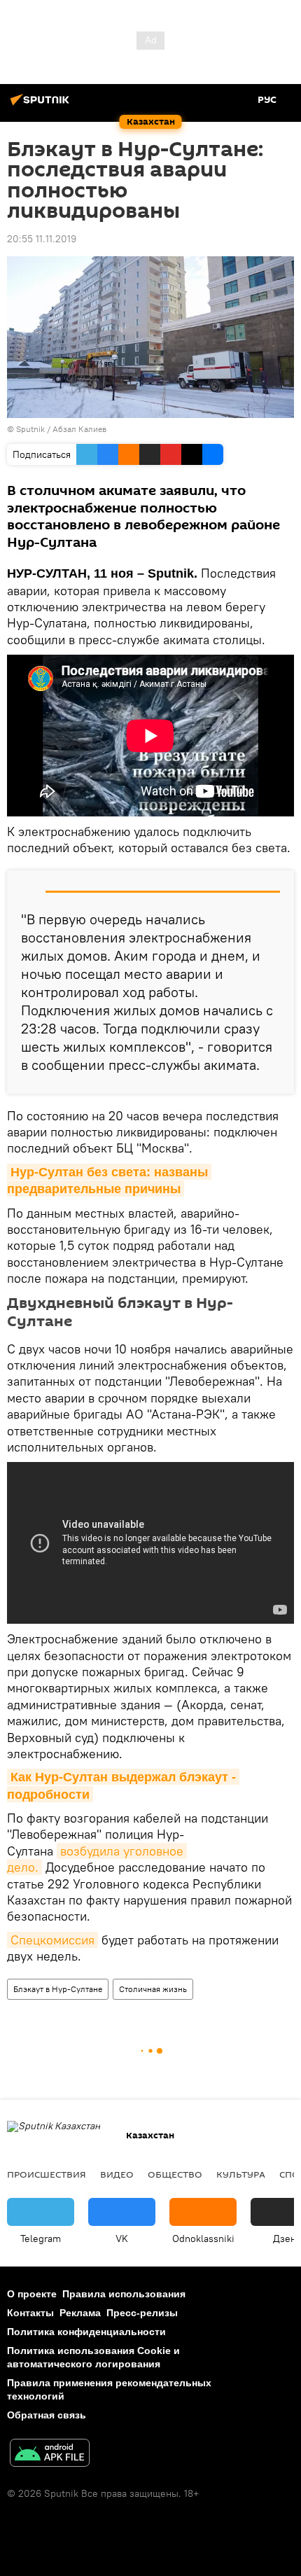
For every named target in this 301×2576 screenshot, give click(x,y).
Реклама (80, 2313)
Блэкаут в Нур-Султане (58, 1989)
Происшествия (47, 2174)
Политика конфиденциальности (86, 2332)
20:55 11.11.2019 (42, 239)
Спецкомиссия (52, 1940)
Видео (117, 2174)
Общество (175, 2174)
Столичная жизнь (153, 1989)
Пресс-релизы (142, 2313)
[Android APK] (50, 2455)
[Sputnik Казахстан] (42, 105)
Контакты (30, 2313)
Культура (241, 2174)
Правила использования (124, 2294)
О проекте (32, 2294)
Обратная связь (47, 2415)
